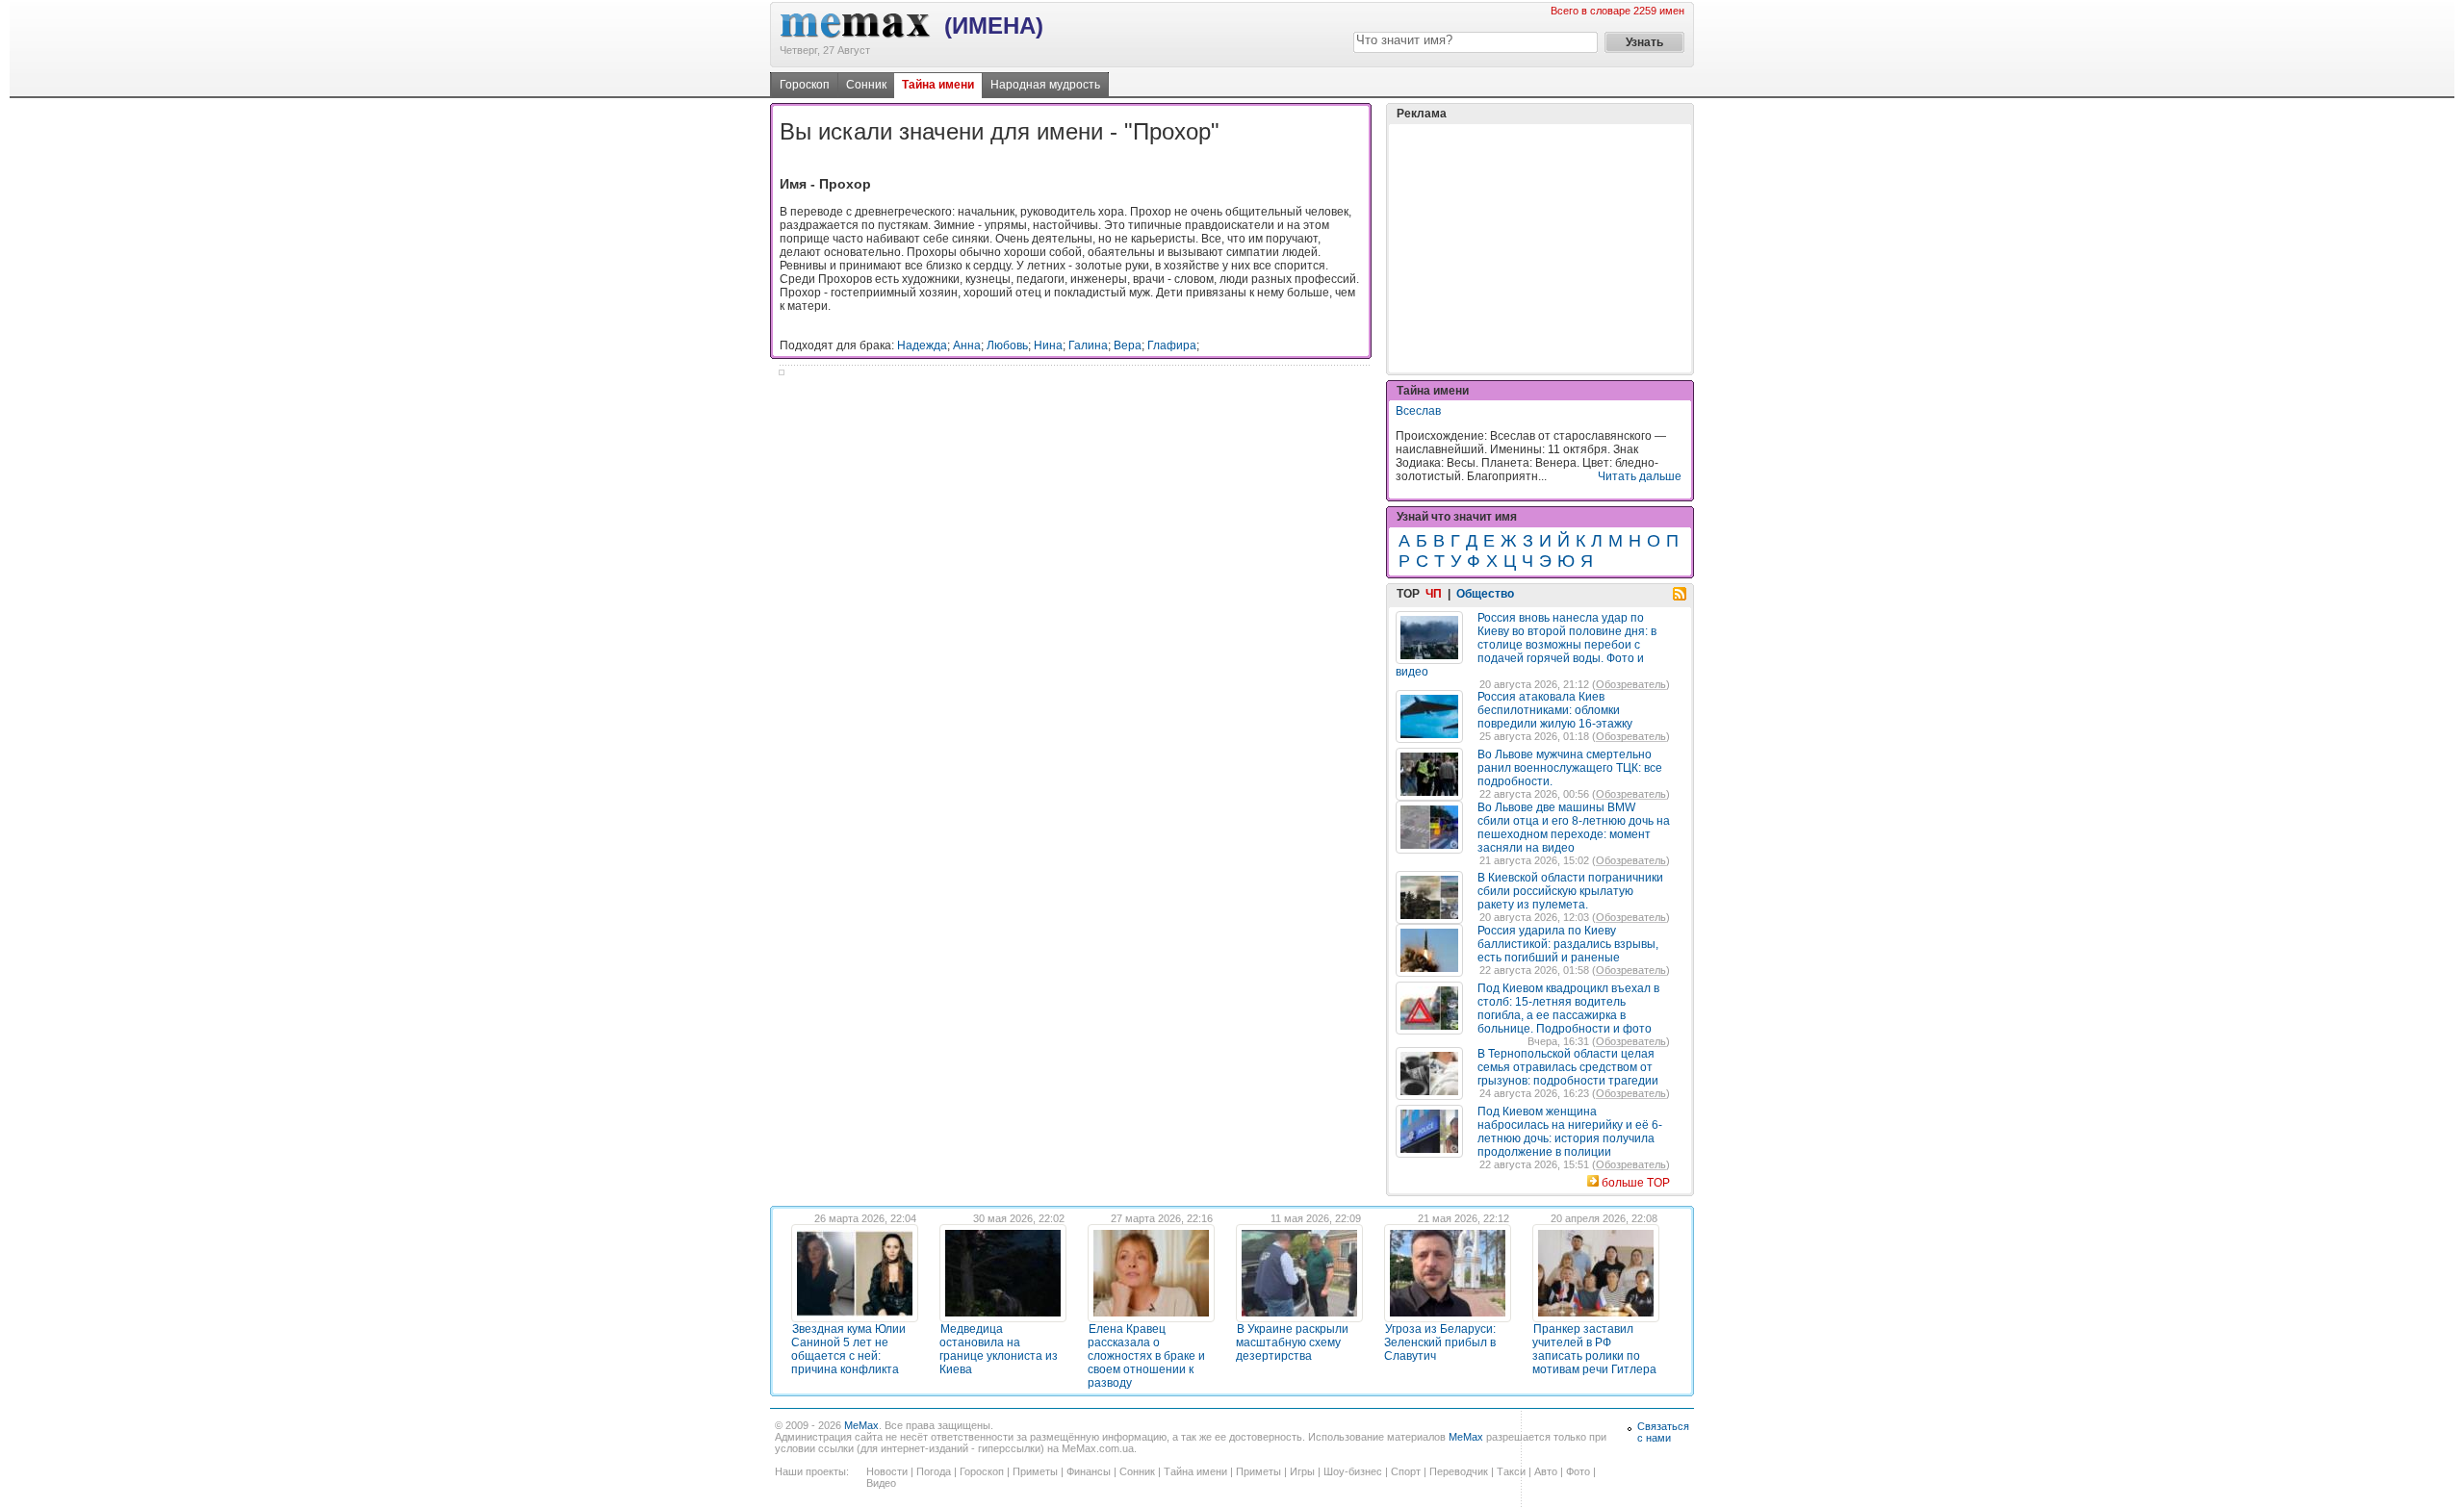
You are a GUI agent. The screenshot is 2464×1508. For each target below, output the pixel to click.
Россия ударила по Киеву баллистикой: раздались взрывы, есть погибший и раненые (1568, 944)
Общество (1485, 594)
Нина (1048, 345)
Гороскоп (805, 85)
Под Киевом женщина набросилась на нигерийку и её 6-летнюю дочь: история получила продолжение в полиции (1570, 1132)
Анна (967, 345)
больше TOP (1636, 1183)
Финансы (1089, 1471)
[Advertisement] (1540, 248)
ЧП (1434, 594)
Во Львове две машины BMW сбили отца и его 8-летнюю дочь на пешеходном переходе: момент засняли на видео (1574, 828)
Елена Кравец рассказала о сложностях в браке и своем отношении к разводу (1146, 1356)
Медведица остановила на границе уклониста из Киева (999, 1349)
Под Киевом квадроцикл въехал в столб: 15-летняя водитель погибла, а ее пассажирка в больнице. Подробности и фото (1568, 1009)
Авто (1546, 1471)
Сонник (866, 85)
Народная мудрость (1045, 85)
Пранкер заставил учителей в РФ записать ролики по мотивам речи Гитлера (1594, 1349)
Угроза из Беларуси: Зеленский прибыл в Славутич (1440, 1342)
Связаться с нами (1663, 1432)
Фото (1578, 1471)
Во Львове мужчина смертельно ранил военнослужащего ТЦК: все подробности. (1570, 768)
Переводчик (1459, 1471)
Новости (887, 1471)
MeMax (861, 1425)
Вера (1128, 345)
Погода (934, 1471)
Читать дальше (1640, 476)
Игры (1302, 1471)
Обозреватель (1631, 684)
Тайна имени (938, 85)
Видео (881, 1483)
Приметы (1035, 1471)
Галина (1088, 345)
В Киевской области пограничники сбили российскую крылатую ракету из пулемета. (1570, 891)
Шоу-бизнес (1353, 1471)
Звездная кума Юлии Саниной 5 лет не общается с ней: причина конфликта (848, 1349)
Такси (1511, 1471)
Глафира (1172, 345)
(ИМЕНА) (994, 26)
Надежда (922, 345)
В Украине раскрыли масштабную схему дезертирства (1292, 1342)
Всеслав (1418, 411)
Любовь (1007, 345)
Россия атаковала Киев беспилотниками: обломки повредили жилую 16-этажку (1555, 710)
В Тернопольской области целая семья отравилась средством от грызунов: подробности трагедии (1568, 1067)
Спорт (1406, 1471)
